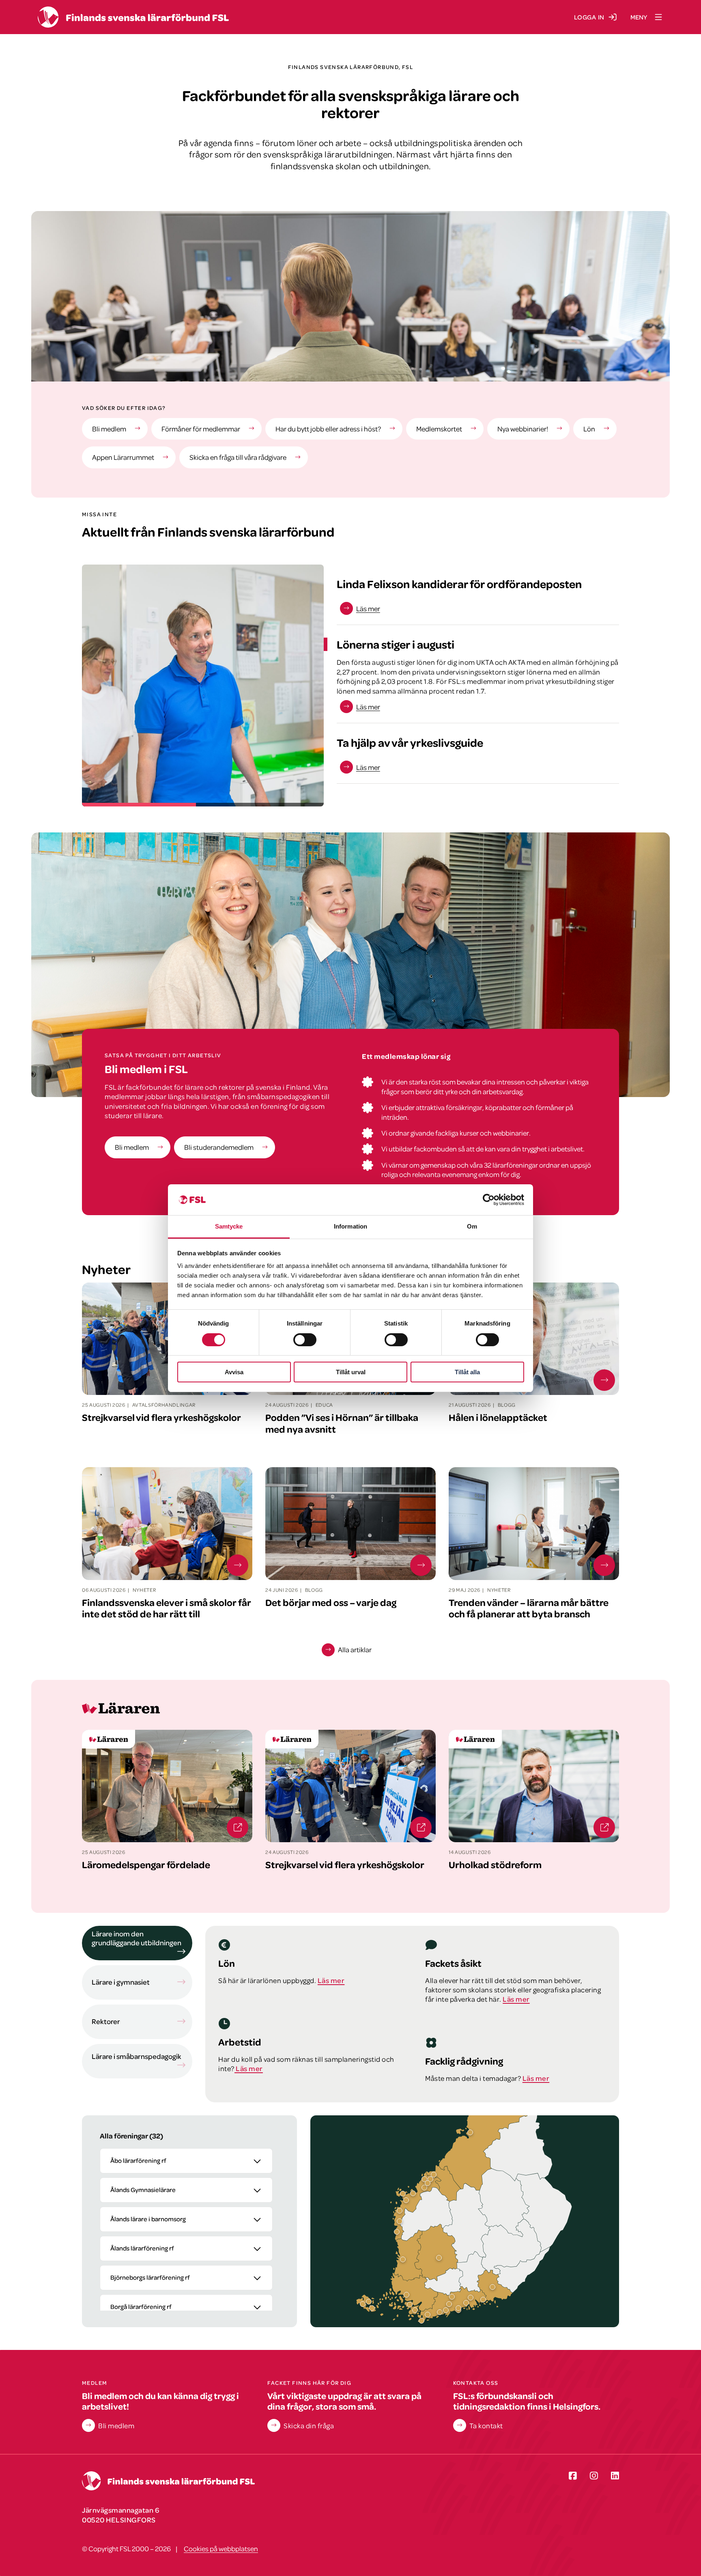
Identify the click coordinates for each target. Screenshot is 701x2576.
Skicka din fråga (309, 2425)
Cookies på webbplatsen (221, 2548)
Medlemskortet (439, 429)
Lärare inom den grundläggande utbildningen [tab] (137, 1938)
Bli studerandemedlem (219, 1147)
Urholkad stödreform (482, 1734)
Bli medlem (109, 429)
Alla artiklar (355, 1649)
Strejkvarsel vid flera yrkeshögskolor (323, 1734)
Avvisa (234, 1372)
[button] (406, 2295)
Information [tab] (350, 1226)
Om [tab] (472, 1226)
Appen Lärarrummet (123, 457)
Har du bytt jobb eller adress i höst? (328, 429)
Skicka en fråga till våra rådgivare (238, 457)
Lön (589, 429)
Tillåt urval (351, 1372)
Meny (639, 17)
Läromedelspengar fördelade (129, 1734)
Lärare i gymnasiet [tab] (121, 1982)
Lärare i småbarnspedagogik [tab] (137, 2056)
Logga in (589, 17)
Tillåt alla (467, 1372)
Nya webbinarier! (523, 429)
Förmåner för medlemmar (201, 429)
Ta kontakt (486, 2425)
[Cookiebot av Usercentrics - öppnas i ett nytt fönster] (489, 1200)
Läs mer (368, 608)
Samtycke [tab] (229, 1226)
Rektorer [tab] (106, 2021)
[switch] (305, 1340)
